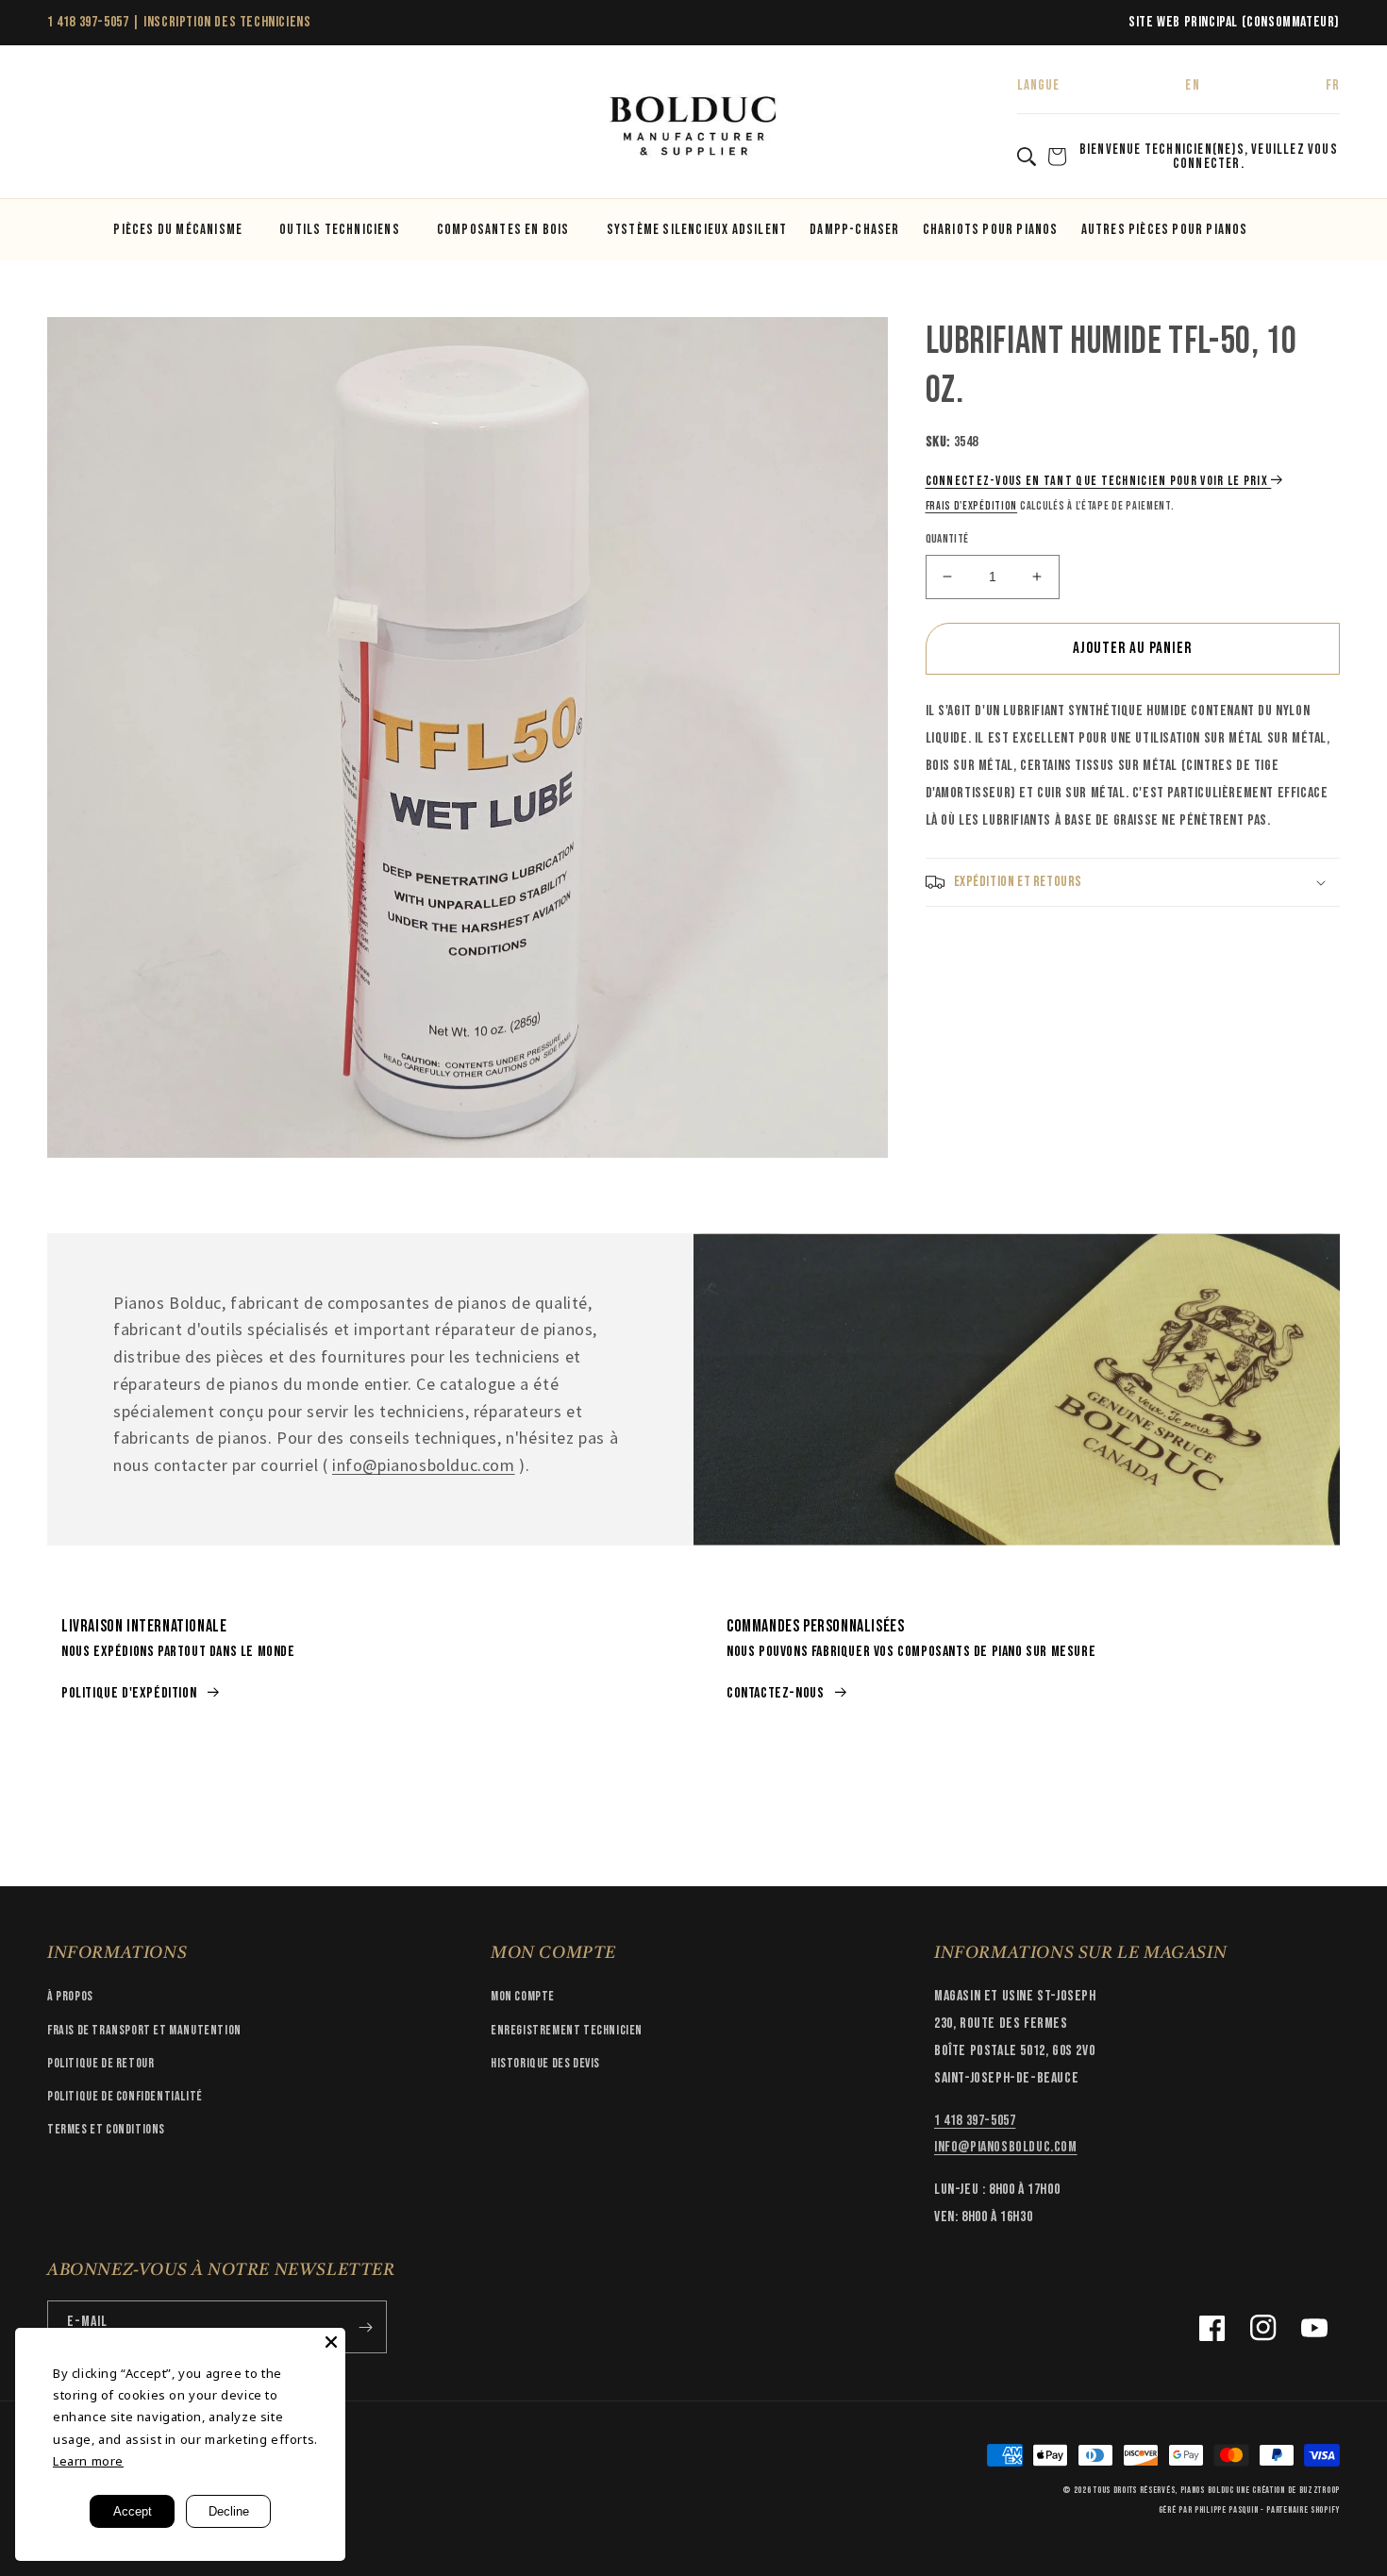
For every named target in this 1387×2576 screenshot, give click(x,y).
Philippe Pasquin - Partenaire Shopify (1267, 2510)
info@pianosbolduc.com (424, 1465)
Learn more (88, 2461)
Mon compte (523, 1996)
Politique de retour (100, 2063)
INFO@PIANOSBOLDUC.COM (1006, 2147)
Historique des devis (545, 2063)
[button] (68, 127)
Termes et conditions (106, 2129)
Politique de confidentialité (125, 2096)
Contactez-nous (775, 1693)
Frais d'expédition (972, 506)
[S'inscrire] (365, 2327)
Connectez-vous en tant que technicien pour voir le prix (1097, 481)
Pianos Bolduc (1207, 2490)
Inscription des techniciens (227, 22)
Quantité (947, 539)
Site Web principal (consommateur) (1234, 22)
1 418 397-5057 (88, 22)
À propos (70, 1996)
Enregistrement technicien (567, 2030)
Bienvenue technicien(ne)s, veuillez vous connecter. (1209, 157)
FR (1333, 85)
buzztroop (1320, 2490)
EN (1192, 85)
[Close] (331, 2342)
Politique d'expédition (129, 1693)
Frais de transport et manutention (144, 2030)
